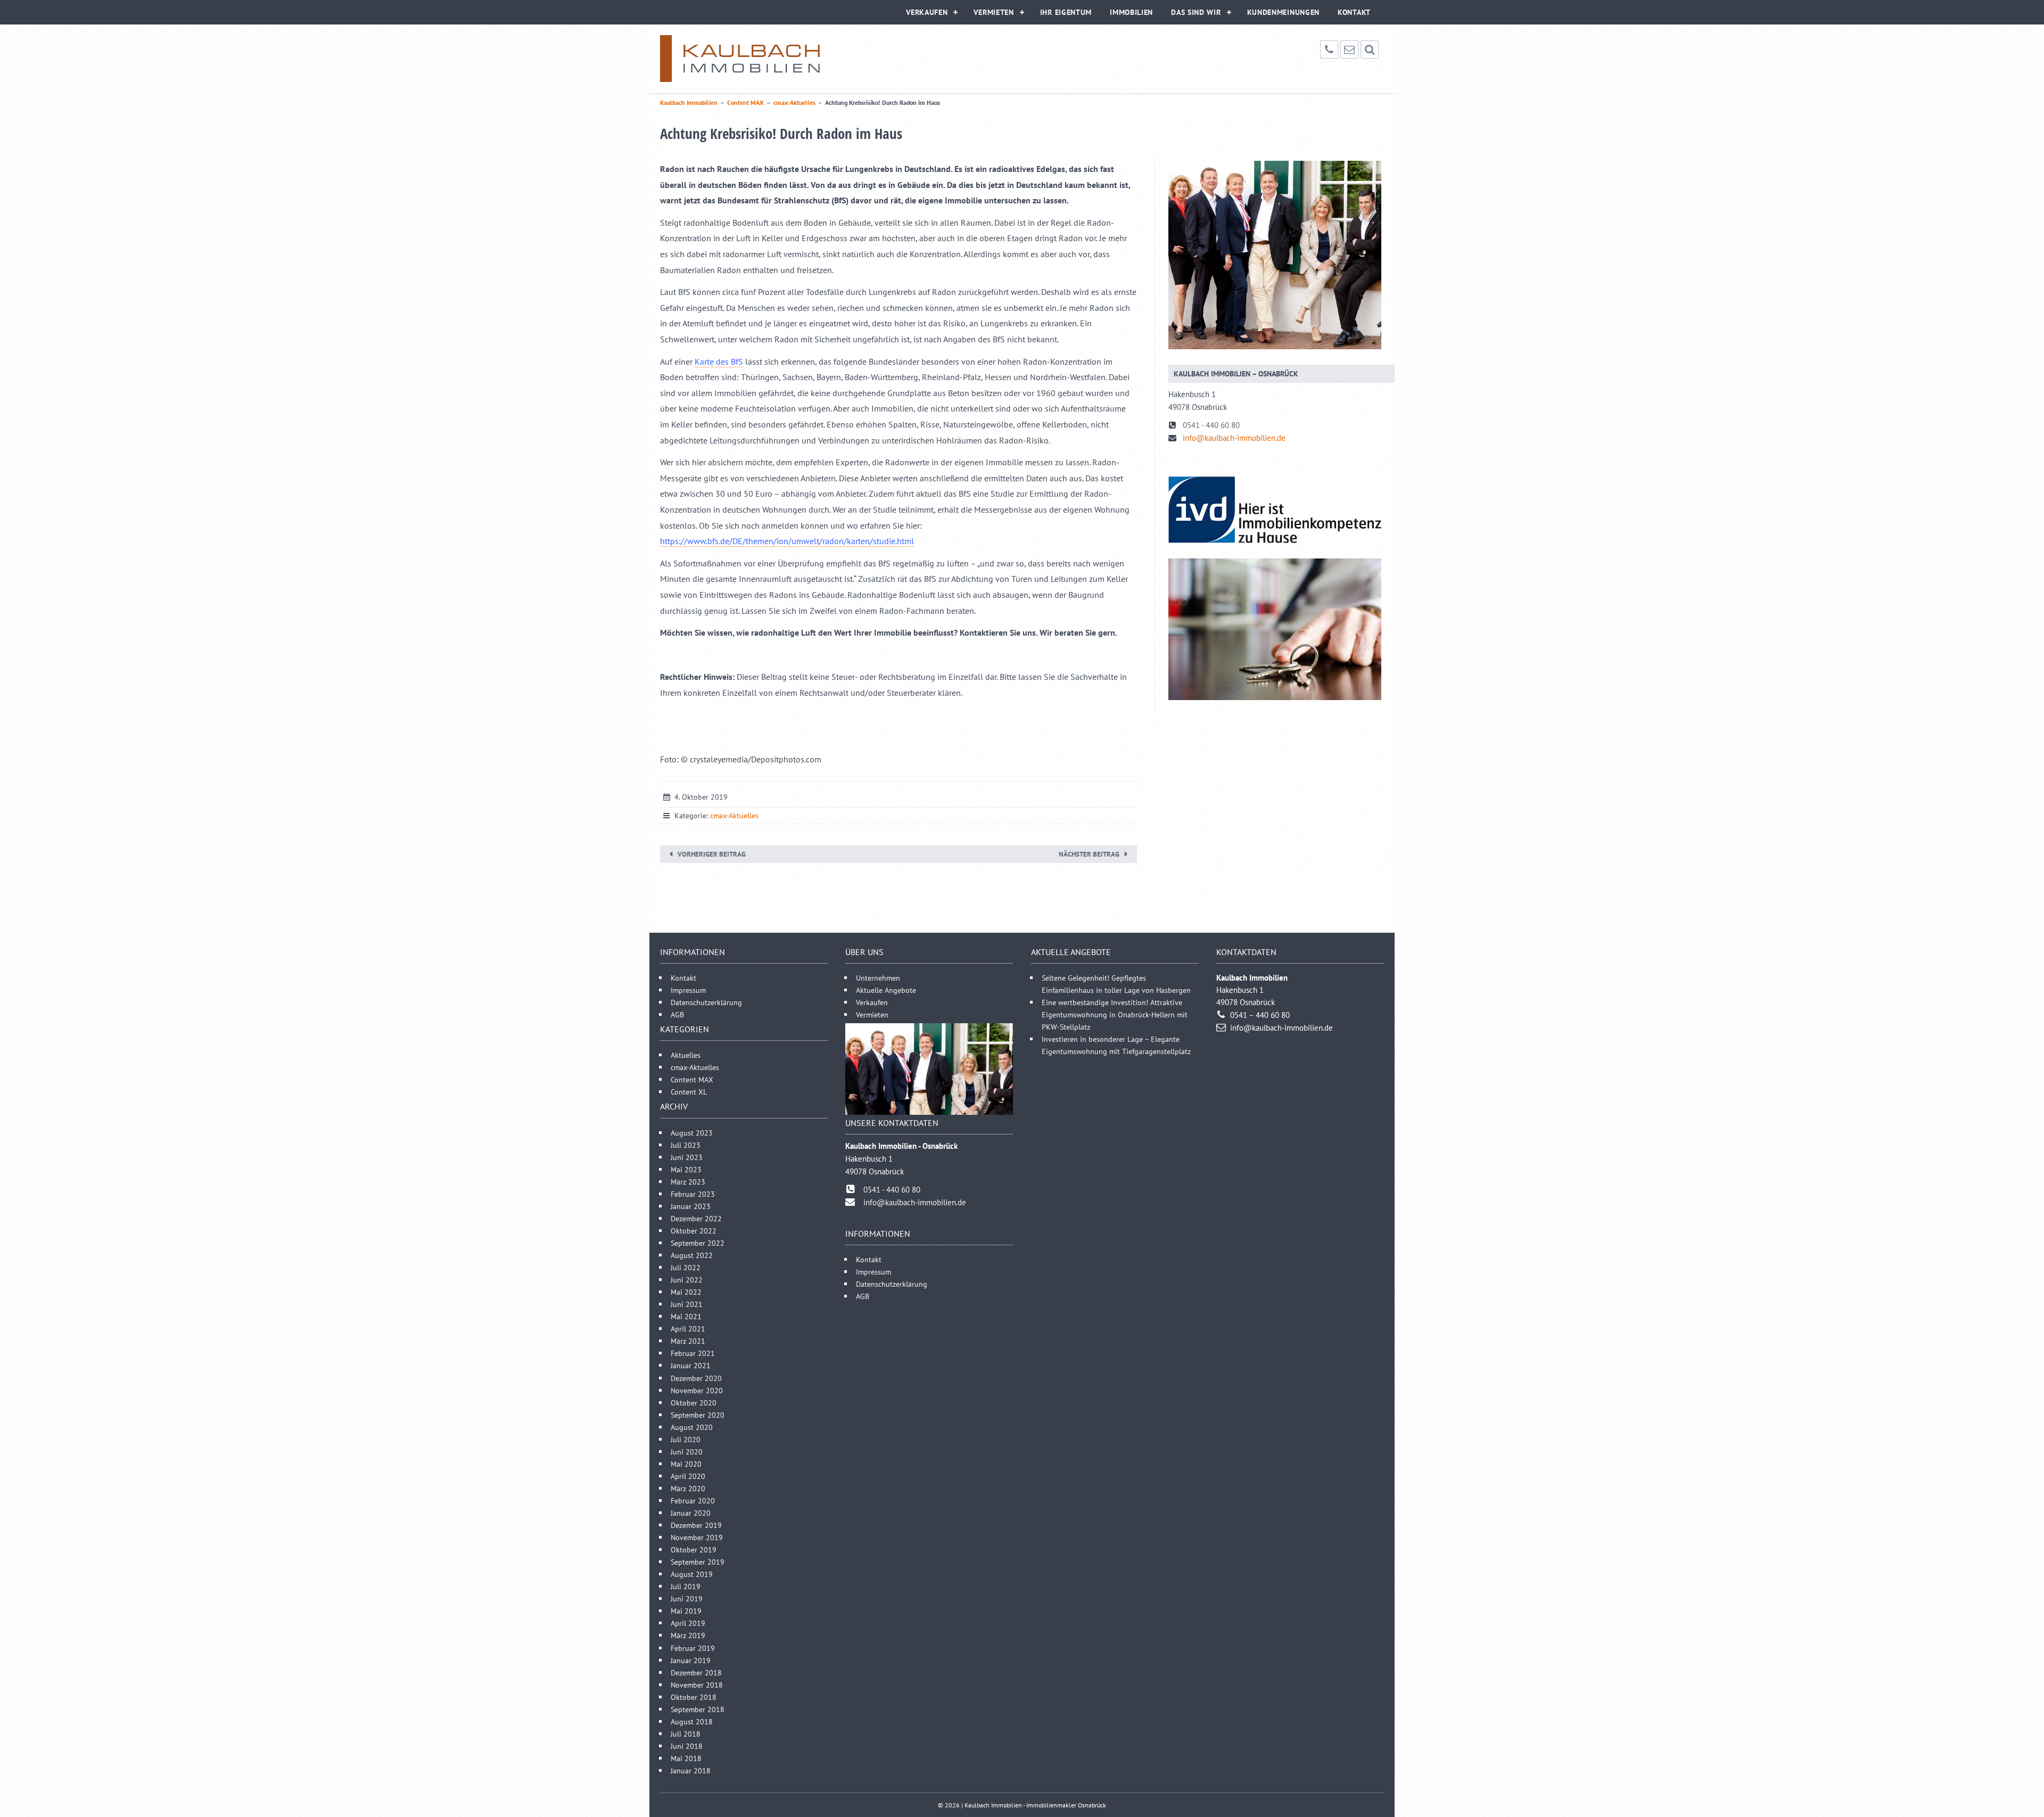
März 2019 (688, 1635)
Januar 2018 (691, 1770)
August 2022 (692, 1255)
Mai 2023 (686, 1169)
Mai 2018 (686, 1758)
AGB (677, 1014)
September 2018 (698, 1709)
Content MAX (692, 1079)
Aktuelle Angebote (886, 990)
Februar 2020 (693, 1501)
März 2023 (688, 1182)
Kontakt (1354, 12)
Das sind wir (1196, 12)
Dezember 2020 (696, 1378)
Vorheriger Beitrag (712, 854)
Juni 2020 (687, 1452)
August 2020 (692, 1427)
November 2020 (697, 1390)
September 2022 (698, 1243)
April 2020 (688, 1476)
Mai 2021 (686, 1316)
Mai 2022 (686, 1292)
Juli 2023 (686, 1145)
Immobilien (1131, 12)
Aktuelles (686, 1055)
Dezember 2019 (696, 1525)
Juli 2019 (686, 1586)
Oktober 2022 (694, 1231)
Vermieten (994, 12)
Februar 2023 (693, 1194)
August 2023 (692, 1133)
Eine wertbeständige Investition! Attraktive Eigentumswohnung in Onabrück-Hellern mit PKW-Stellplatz (1115, 1014)
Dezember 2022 (696, 1218)
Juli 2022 (686, 1267)
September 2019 (698, 1562)
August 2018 (692, 1721)
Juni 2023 (687, 1157)
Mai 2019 (686, 1611)
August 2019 (692, 1574)
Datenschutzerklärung (706, 1002)
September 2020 (698, 1415)
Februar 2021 (693, 1353)
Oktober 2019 (694, 1549)
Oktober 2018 (694, 1697)
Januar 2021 (691, 1365)
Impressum (688, 990)
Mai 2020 (686, 1464)
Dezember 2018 (696, 1672)
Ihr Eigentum (1066, 12)
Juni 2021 (687, 1304)
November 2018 (697, 1685)
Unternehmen (878, 978)
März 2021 (688, 1341)
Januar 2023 (691, 1206)
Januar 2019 (691, 1660)
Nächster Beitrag (1089, 854)
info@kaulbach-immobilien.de (1234, 438)
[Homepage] (740, 59)
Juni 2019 (687, 1598)
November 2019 (697, 1537)
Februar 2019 (693, 1648)
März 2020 (688, 1488)
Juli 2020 (686, 1439)
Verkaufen (927, 12)
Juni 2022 (687, 1280)
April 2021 (688, 1329)
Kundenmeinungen (1284, 12)
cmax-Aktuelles (734, 816)
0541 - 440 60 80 (1211, 425)
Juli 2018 (686, 1734)
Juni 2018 (687, 1746)
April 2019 (688, 1623)
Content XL (689, 1092)
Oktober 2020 (694, 1403)
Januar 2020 (691, 1513)
